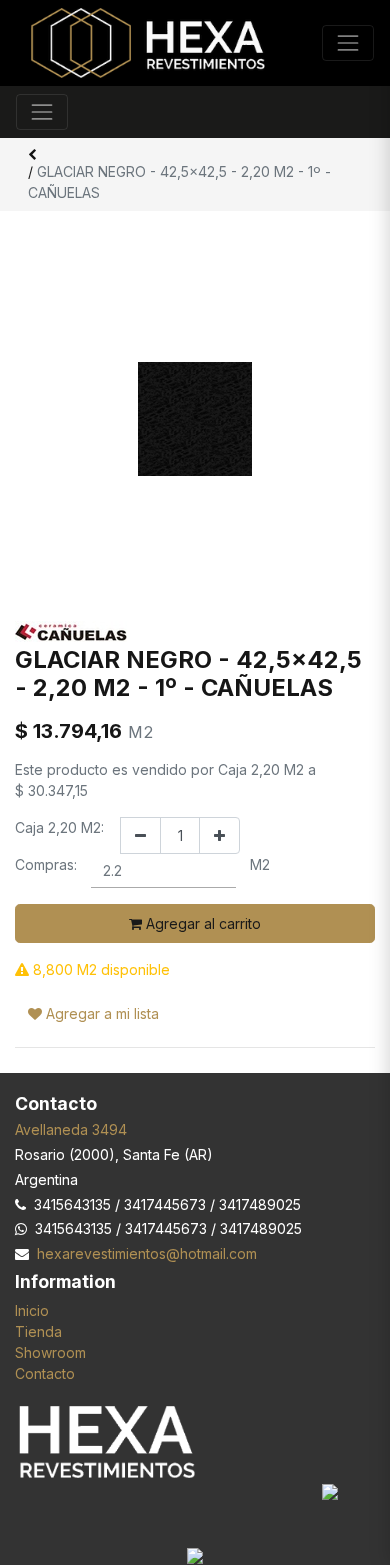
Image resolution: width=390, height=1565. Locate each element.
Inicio (32, 1310)
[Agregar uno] (219, 835)
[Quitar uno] (140, 835)
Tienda (38, 1331)
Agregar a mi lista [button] (100, 1013)
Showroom (50, 1352)
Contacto (45, 1373)
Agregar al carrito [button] (201, 923)
